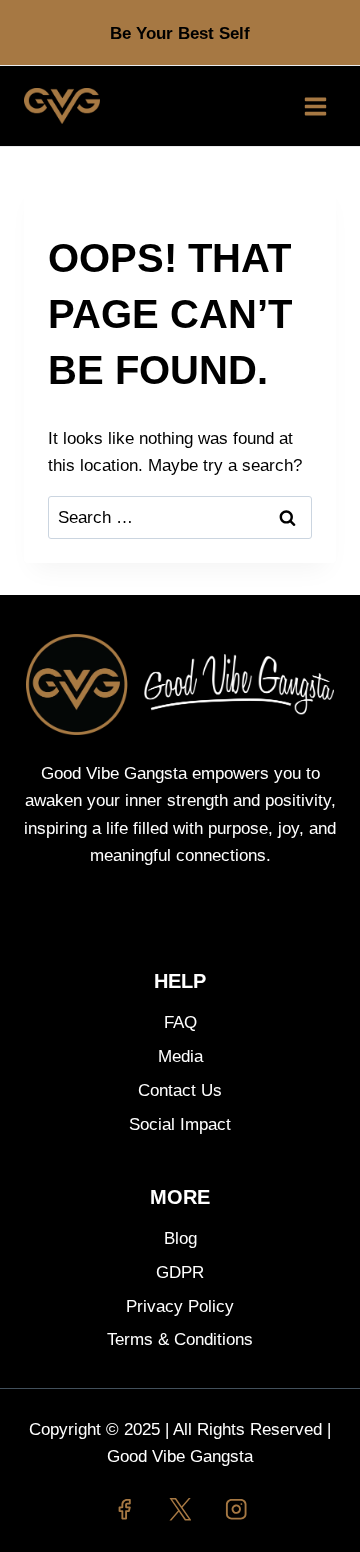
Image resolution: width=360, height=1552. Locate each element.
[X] (180, 1509)
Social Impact (180, 1124)
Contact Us (180, 1090)
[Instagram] (236, 1509)
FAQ (180, 1022)
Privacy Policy (180, 1306)
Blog (180, 1238)
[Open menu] (315, 106)
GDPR (180, 1272)
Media (180, 1056)
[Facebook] (123, 1509)
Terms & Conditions (180, 1339)
